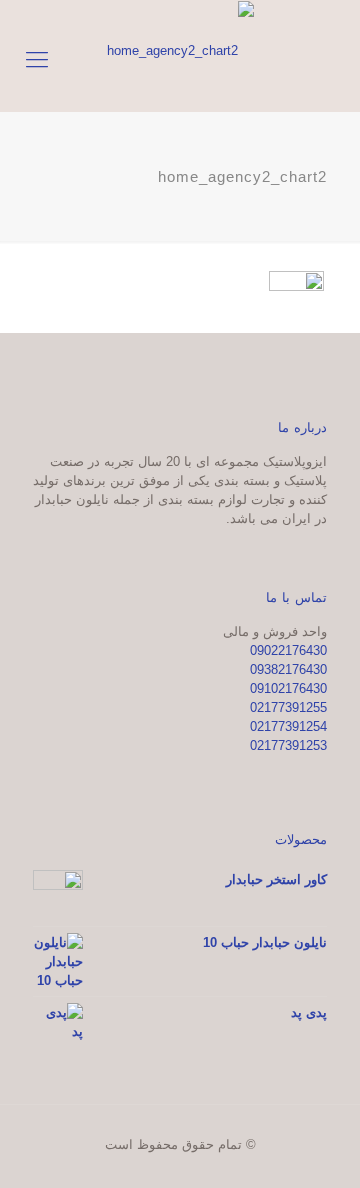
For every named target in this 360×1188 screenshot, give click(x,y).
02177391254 (288, 726)
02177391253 (288, 745)
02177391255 (288, 707)
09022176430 (288, 650)
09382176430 (288, 669)
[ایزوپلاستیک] (180, 50)
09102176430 (288, 688)
